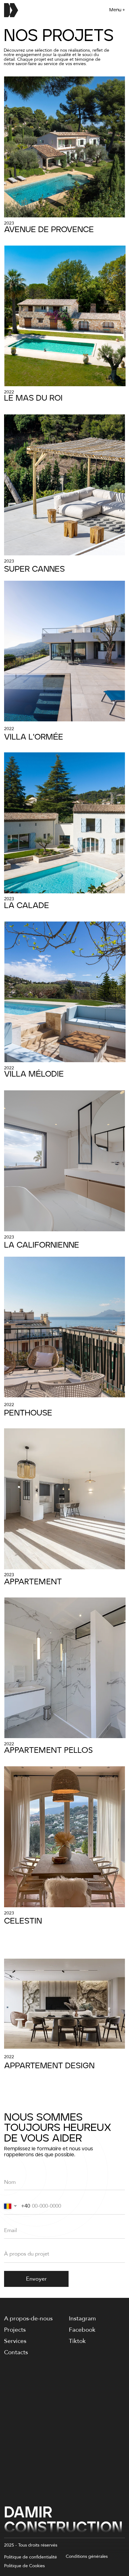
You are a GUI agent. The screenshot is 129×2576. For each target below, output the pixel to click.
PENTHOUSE (28, 1413)
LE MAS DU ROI (33, 398)
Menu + (117, 10)
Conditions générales (87, 2556)
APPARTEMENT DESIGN (49, 2066)
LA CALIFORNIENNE (42, 1245)
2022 (9, 392)
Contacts (16, 2352)
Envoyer (36, 2279)
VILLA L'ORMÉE (34, 737)
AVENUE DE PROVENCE (49, 230)
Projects (15, 2330)
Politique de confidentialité (31, 2557)
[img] (64, 147)
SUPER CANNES (34, 569)
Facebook (82, 2330)
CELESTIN (23, 1921)
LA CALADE (27, 906)
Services (15, 2341)
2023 (9, 223)
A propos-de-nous (28, 2319)
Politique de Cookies (24, 2566)
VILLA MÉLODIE (34, 1074)
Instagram (82, 2319)
